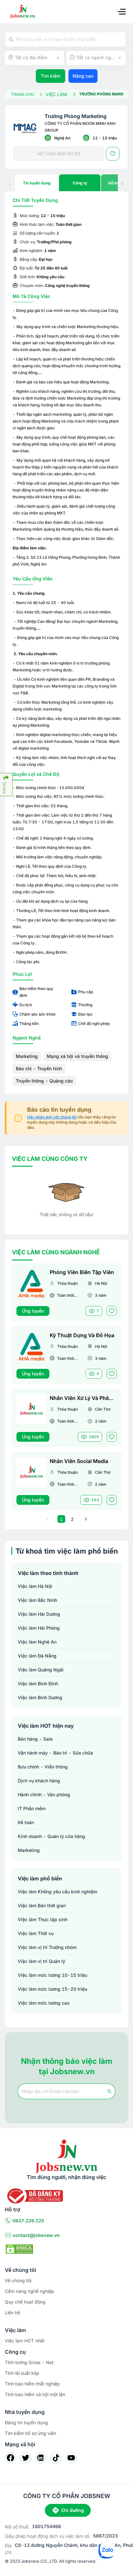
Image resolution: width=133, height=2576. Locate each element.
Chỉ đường (72, 2510)
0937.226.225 (28, 2221)
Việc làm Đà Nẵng (37, 1656)
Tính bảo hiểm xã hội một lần (35, 2394)
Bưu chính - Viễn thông (43, 1767)
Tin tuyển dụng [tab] (37, 183)
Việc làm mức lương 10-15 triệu (52, 1975)
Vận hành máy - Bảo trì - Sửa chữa (55, 1753)
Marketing (27, 1056)
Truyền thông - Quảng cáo (44, 1081)
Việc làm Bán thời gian (42, 1905)
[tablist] (66, 183)
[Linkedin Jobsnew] (41, 2458)
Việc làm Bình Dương (40, 1697)
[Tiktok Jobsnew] (56, 2458)
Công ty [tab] (80, 183)
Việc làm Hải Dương (39, 1614)
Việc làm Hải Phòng (39, 1628)
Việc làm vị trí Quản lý (41, 1961)
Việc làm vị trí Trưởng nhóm (47, 1947)
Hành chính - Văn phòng (44, 1794)
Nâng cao (83, 76)
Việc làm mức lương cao (44, 2003)
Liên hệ (12, 2312)
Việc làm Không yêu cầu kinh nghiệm (57, 1892)
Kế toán (26, 1822)
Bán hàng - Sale (35, 1739)
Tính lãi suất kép (22, 2373)
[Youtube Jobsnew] (71, 2458)
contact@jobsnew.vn (36, 2235)
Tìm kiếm (51, 76)
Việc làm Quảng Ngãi (41, 1670)
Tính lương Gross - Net (29, 2362)
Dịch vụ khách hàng (39, 1781)
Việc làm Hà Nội (35, 1586)
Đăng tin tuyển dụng (26, 2422)
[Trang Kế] (86, 1519)
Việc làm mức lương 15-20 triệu (52, 1989)
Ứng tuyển (33, 1311)
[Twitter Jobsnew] (26, 2458)
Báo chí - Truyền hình (39, 1068)
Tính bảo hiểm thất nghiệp (32, 2384)
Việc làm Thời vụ (36, 1933)
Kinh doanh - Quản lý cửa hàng (51, 1836)
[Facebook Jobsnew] (10, 2458)
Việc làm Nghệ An (37, 1642)
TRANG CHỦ (23, 94)
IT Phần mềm (32, 1808)
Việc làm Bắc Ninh (37, 1600)
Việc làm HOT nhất (25, 2341)
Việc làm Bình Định (38, 1684)
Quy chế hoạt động (25, 2302)
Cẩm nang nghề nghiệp (30, 2291)
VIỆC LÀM (56, 94)
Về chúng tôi (18, 2280)
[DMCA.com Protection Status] (19, 2249)
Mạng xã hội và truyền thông (77, 1056)
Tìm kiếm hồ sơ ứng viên (31, 2433)
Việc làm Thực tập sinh (43, 1919)
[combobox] (34, 58)
